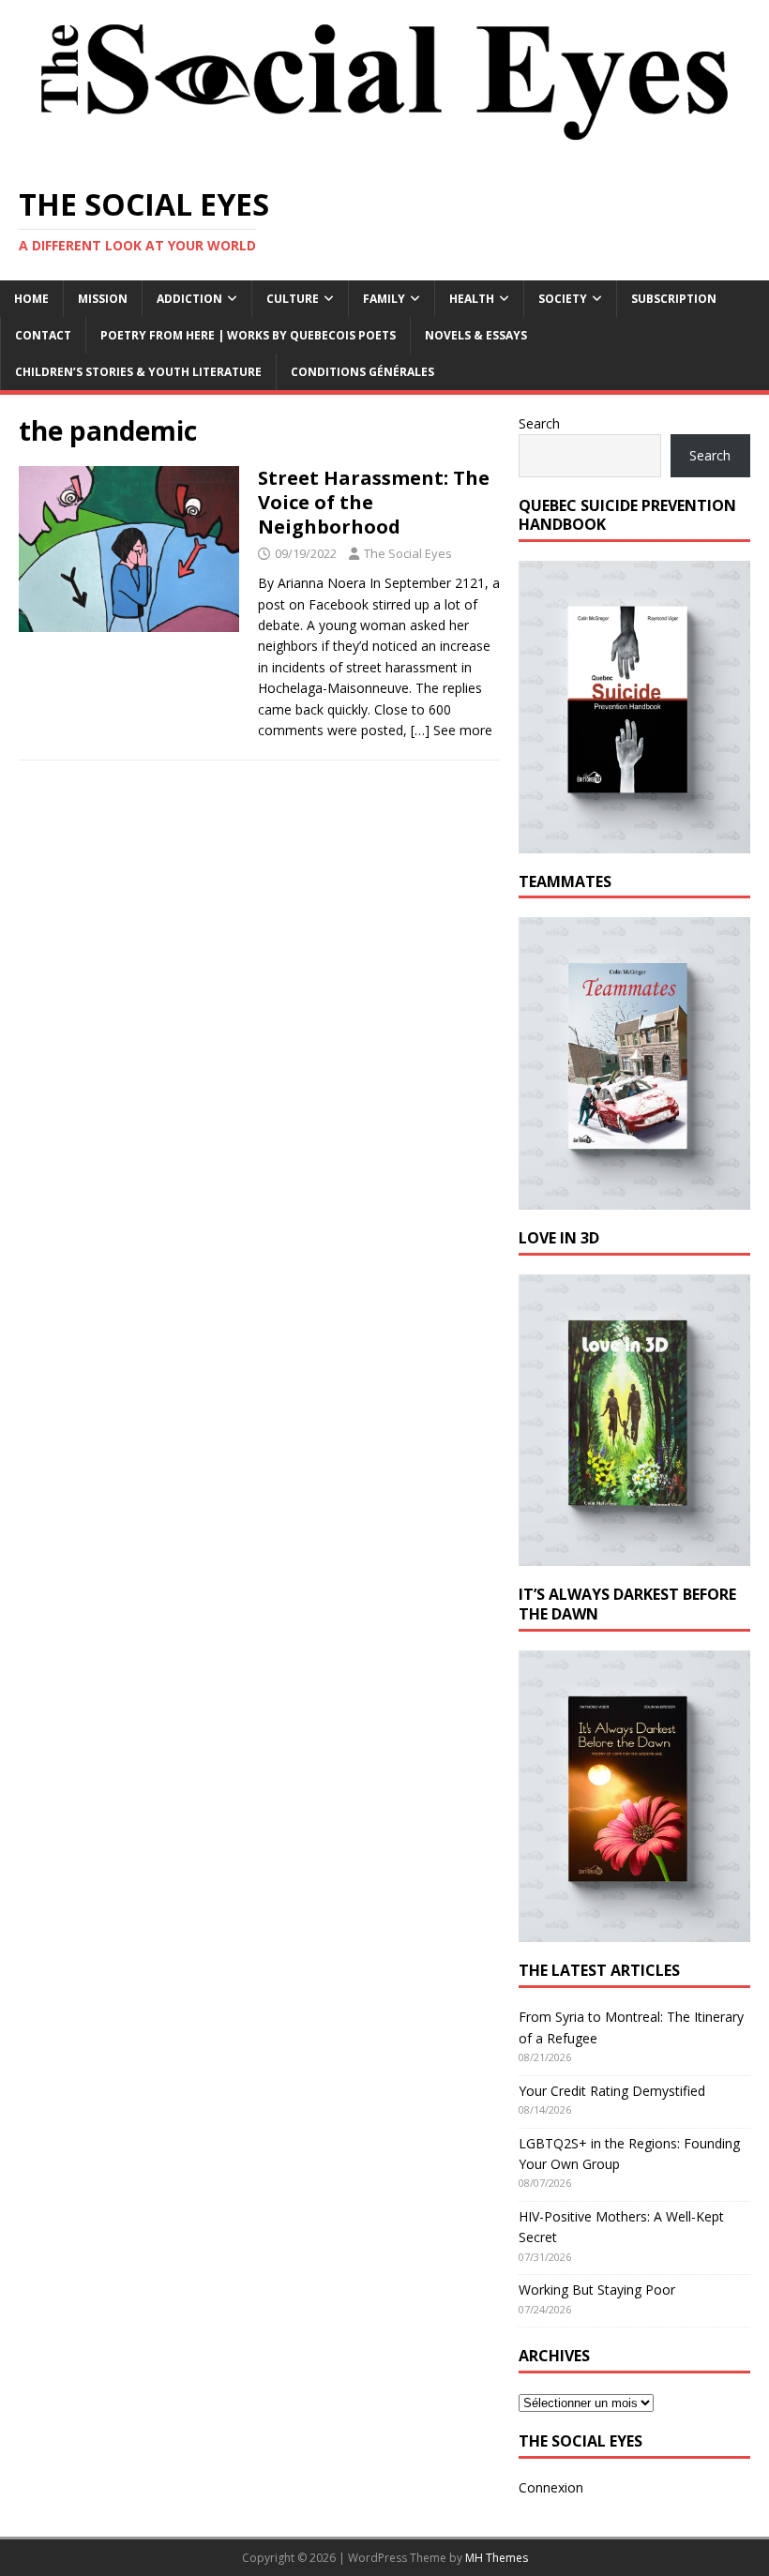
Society (563, 299)
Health (472, 299)
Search (539, 423)
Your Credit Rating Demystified (612, 2091)
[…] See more (452, 730)
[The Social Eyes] (384, 155)
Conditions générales (362, 372)
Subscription (674, 299)
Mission (103, 299)
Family (384, 299)
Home (31, 299)
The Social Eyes (408, 553)
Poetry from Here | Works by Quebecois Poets (248, 335)
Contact (43, 335)
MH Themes (497, 2558)
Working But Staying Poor (597, 2290)
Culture (293, 299)
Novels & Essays (476, 335)
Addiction (189, 299)
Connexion (551, 2487)
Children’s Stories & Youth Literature (138, 372)
